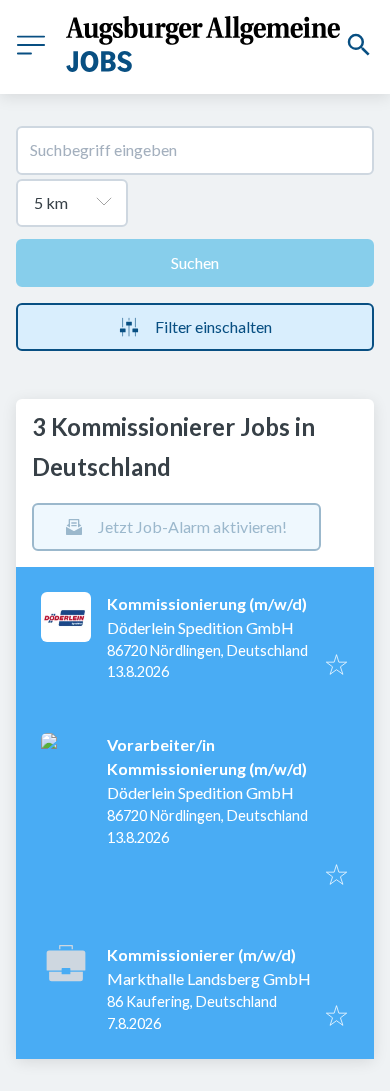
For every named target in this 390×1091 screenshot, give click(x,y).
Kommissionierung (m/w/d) (207, 603)
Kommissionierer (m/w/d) (201, 954)
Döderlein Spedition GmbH (200, 627)
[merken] (336, 666)
